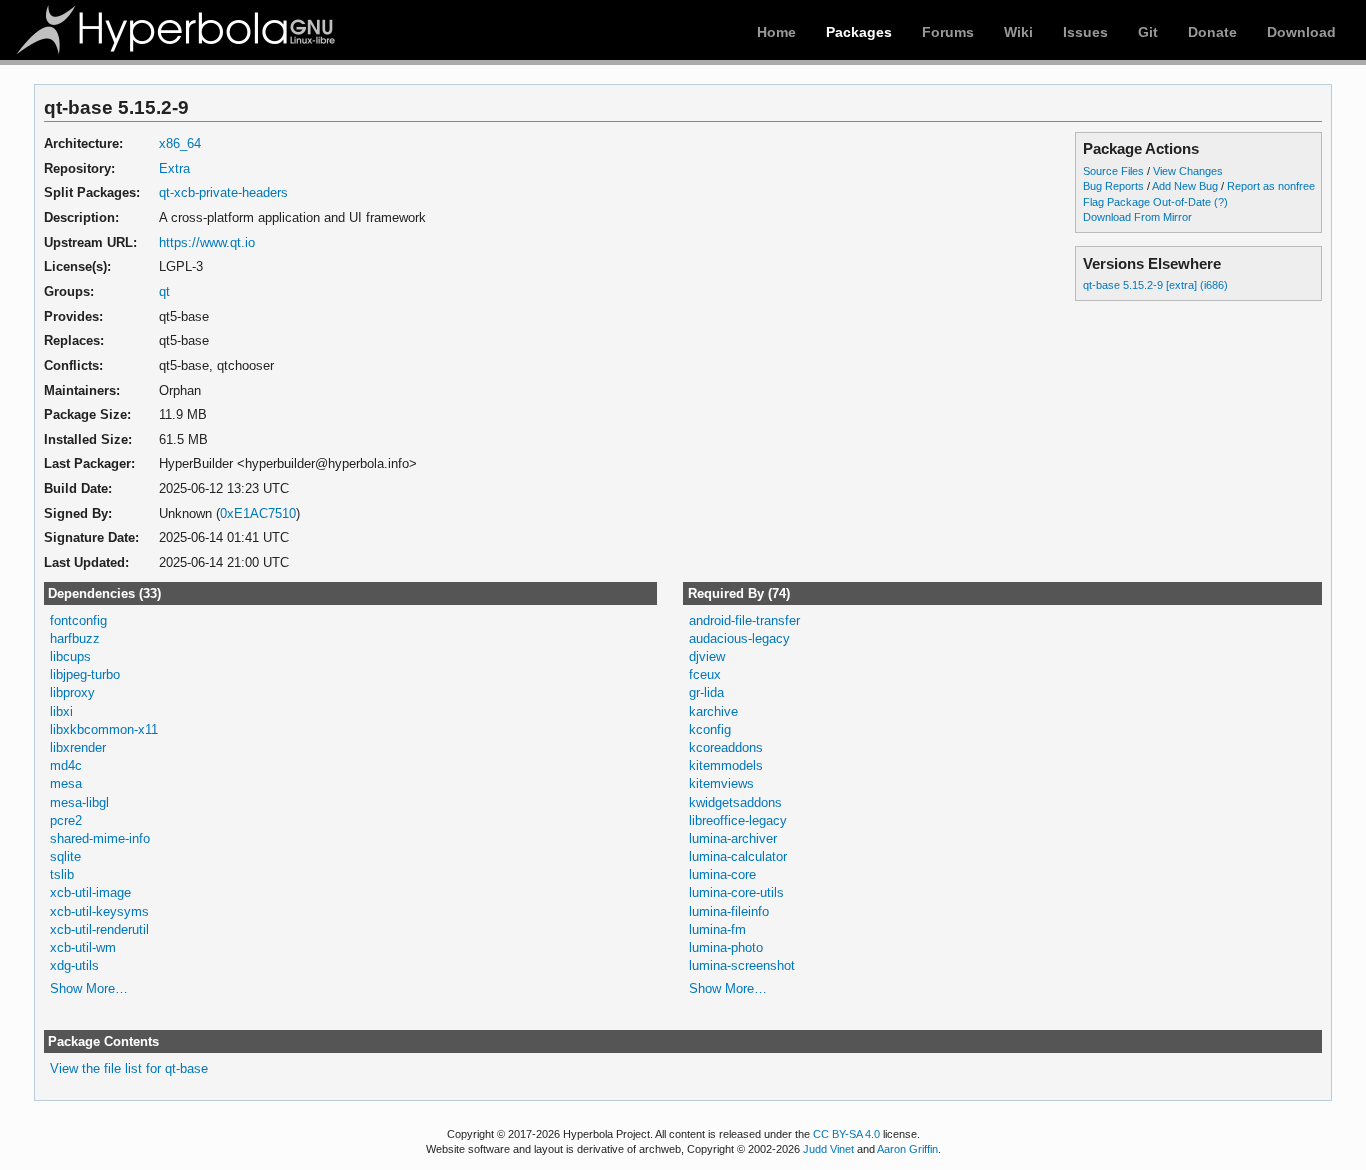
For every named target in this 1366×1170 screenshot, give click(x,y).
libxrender (78, 747)
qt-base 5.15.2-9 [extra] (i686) (1155, 285)
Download (1301, 32)
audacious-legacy (739, 638)
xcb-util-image (90, 892)
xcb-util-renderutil (99, 929)
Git (1148, 32)
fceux (705, 674)
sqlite (65, 856)
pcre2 (66, 820)
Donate (1212, 32)
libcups (70, 656)
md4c (66, 765)
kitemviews (721, 783)
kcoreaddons (726, 747)
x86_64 (180, 143)
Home (776, 32)
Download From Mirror (1137, 217)
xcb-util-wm (83, 947)
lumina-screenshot (742, 965)
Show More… (89, 988)
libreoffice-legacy (738, 820)
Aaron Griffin (907, 1149)
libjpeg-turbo (85, 674)
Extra (174, 168)
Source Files (1113, 171)
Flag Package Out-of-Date (1147, 202)
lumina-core (722, 874)
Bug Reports (1113, 186)
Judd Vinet (828, 1149)
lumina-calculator (738, 856)
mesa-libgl (79, 802)
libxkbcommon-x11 (104, 729)
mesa (66, 783)
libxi (61, 711)
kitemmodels (726, 765)
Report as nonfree (1271, 186)
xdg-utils (74, 965)
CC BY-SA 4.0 (846, 1134)
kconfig (710, 729)
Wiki (1018, 32)
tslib (62, 874)
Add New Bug (1185, 186)
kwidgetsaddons (735, 802)
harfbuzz (75, 638)
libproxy (72, 692)
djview (707, 656)
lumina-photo (726, 947)
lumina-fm (717, 929)
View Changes (1188, 171)
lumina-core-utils (736, 892)
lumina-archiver (733, 838)
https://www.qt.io (207, 242)
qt (164, 291)
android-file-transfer (744, 620)
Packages (859, 32)
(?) (1221, 202)
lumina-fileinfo (729, 911)
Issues (1085, 32)
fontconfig (78, 620)
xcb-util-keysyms (99, 911)
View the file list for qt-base (129, 1068)
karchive (713, 711)
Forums (948, 32)
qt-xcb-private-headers (223, 192)
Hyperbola (177, 30)
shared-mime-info (100, 838)
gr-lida (706, 692)
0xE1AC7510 (258, 513)
